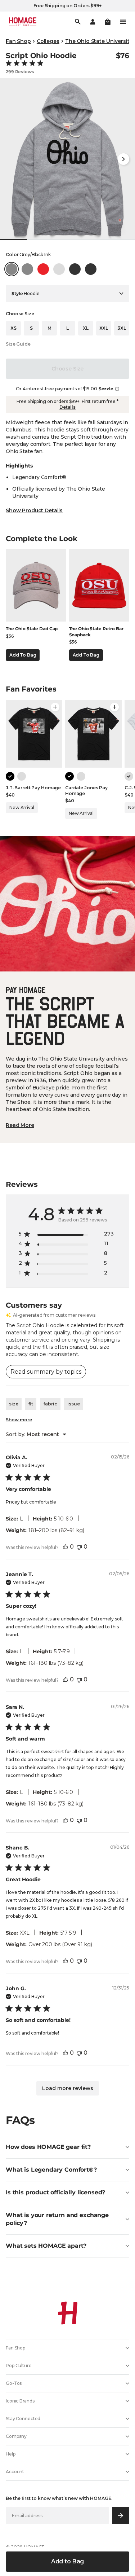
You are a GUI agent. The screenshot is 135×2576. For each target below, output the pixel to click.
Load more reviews (68, 2088)
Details (67, 407)
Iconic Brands (20, 2401)
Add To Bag (23, 655)
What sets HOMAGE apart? (46, 2246)
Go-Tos (14, 2383)
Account (15, 2472)
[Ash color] (22, 776)
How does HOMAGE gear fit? (48, 2147)
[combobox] (36, 1434)
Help (11, 2454)
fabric (50, 1404)
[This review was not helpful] (79, 1547)
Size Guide (18, 344)
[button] (108, 22)
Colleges (48, 41)
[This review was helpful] (66, 1547)
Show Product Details (34, 510)
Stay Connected (23, 2419)
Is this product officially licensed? (55, 2192)
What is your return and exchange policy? (57, 2219)
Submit (121, 2515)
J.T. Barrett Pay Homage (33, 788)
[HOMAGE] (23, 22)
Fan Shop (18, 41)
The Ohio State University (99, 41)
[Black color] (10, 776)
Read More (20, 1125)
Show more (19, 1420)
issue (74, 1404)
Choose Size (67, 369)
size (14, 1404)
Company (16, 2436)
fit (31, 1404)
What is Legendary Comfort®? (51, 2170)
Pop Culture (19, 2366)
